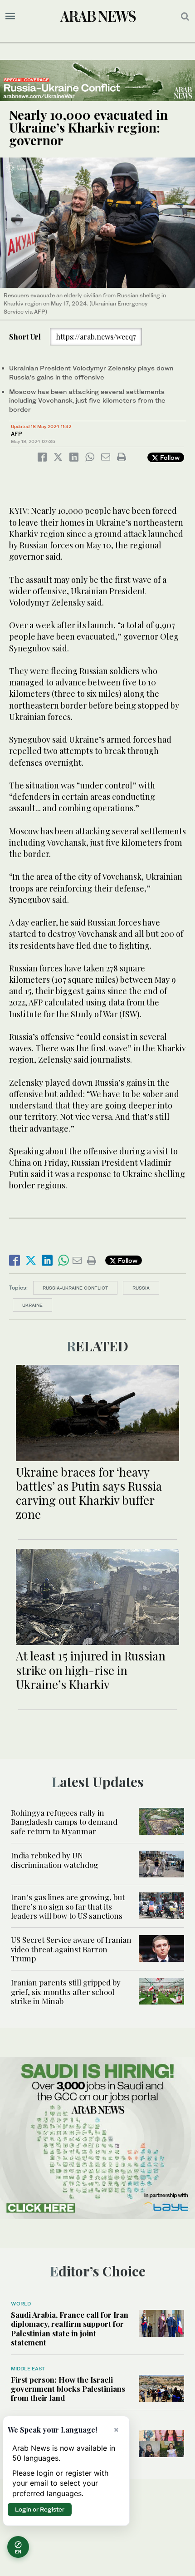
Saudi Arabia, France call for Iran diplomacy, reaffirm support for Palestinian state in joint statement (70, 2328)
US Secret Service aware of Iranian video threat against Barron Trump (71, 1949)
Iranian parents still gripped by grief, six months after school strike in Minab (66, 1992)
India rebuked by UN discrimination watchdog (54, 1860)
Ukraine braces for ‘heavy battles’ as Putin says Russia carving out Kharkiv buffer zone (89, 1493)
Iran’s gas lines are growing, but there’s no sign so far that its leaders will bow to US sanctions (68, 1906)
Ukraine (32, 1305)
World (21, 2304)
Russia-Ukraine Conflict (75, 1288)
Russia (141, 1288)
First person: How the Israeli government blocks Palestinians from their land (68, 2389)
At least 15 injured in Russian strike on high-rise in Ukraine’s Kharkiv (91, 1670)
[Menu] (10, 16)
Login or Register (40, 2509)
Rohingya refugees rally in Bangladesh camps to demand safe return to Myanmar (64, 1822)
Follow (169, 457)
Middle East (28, 2369)
